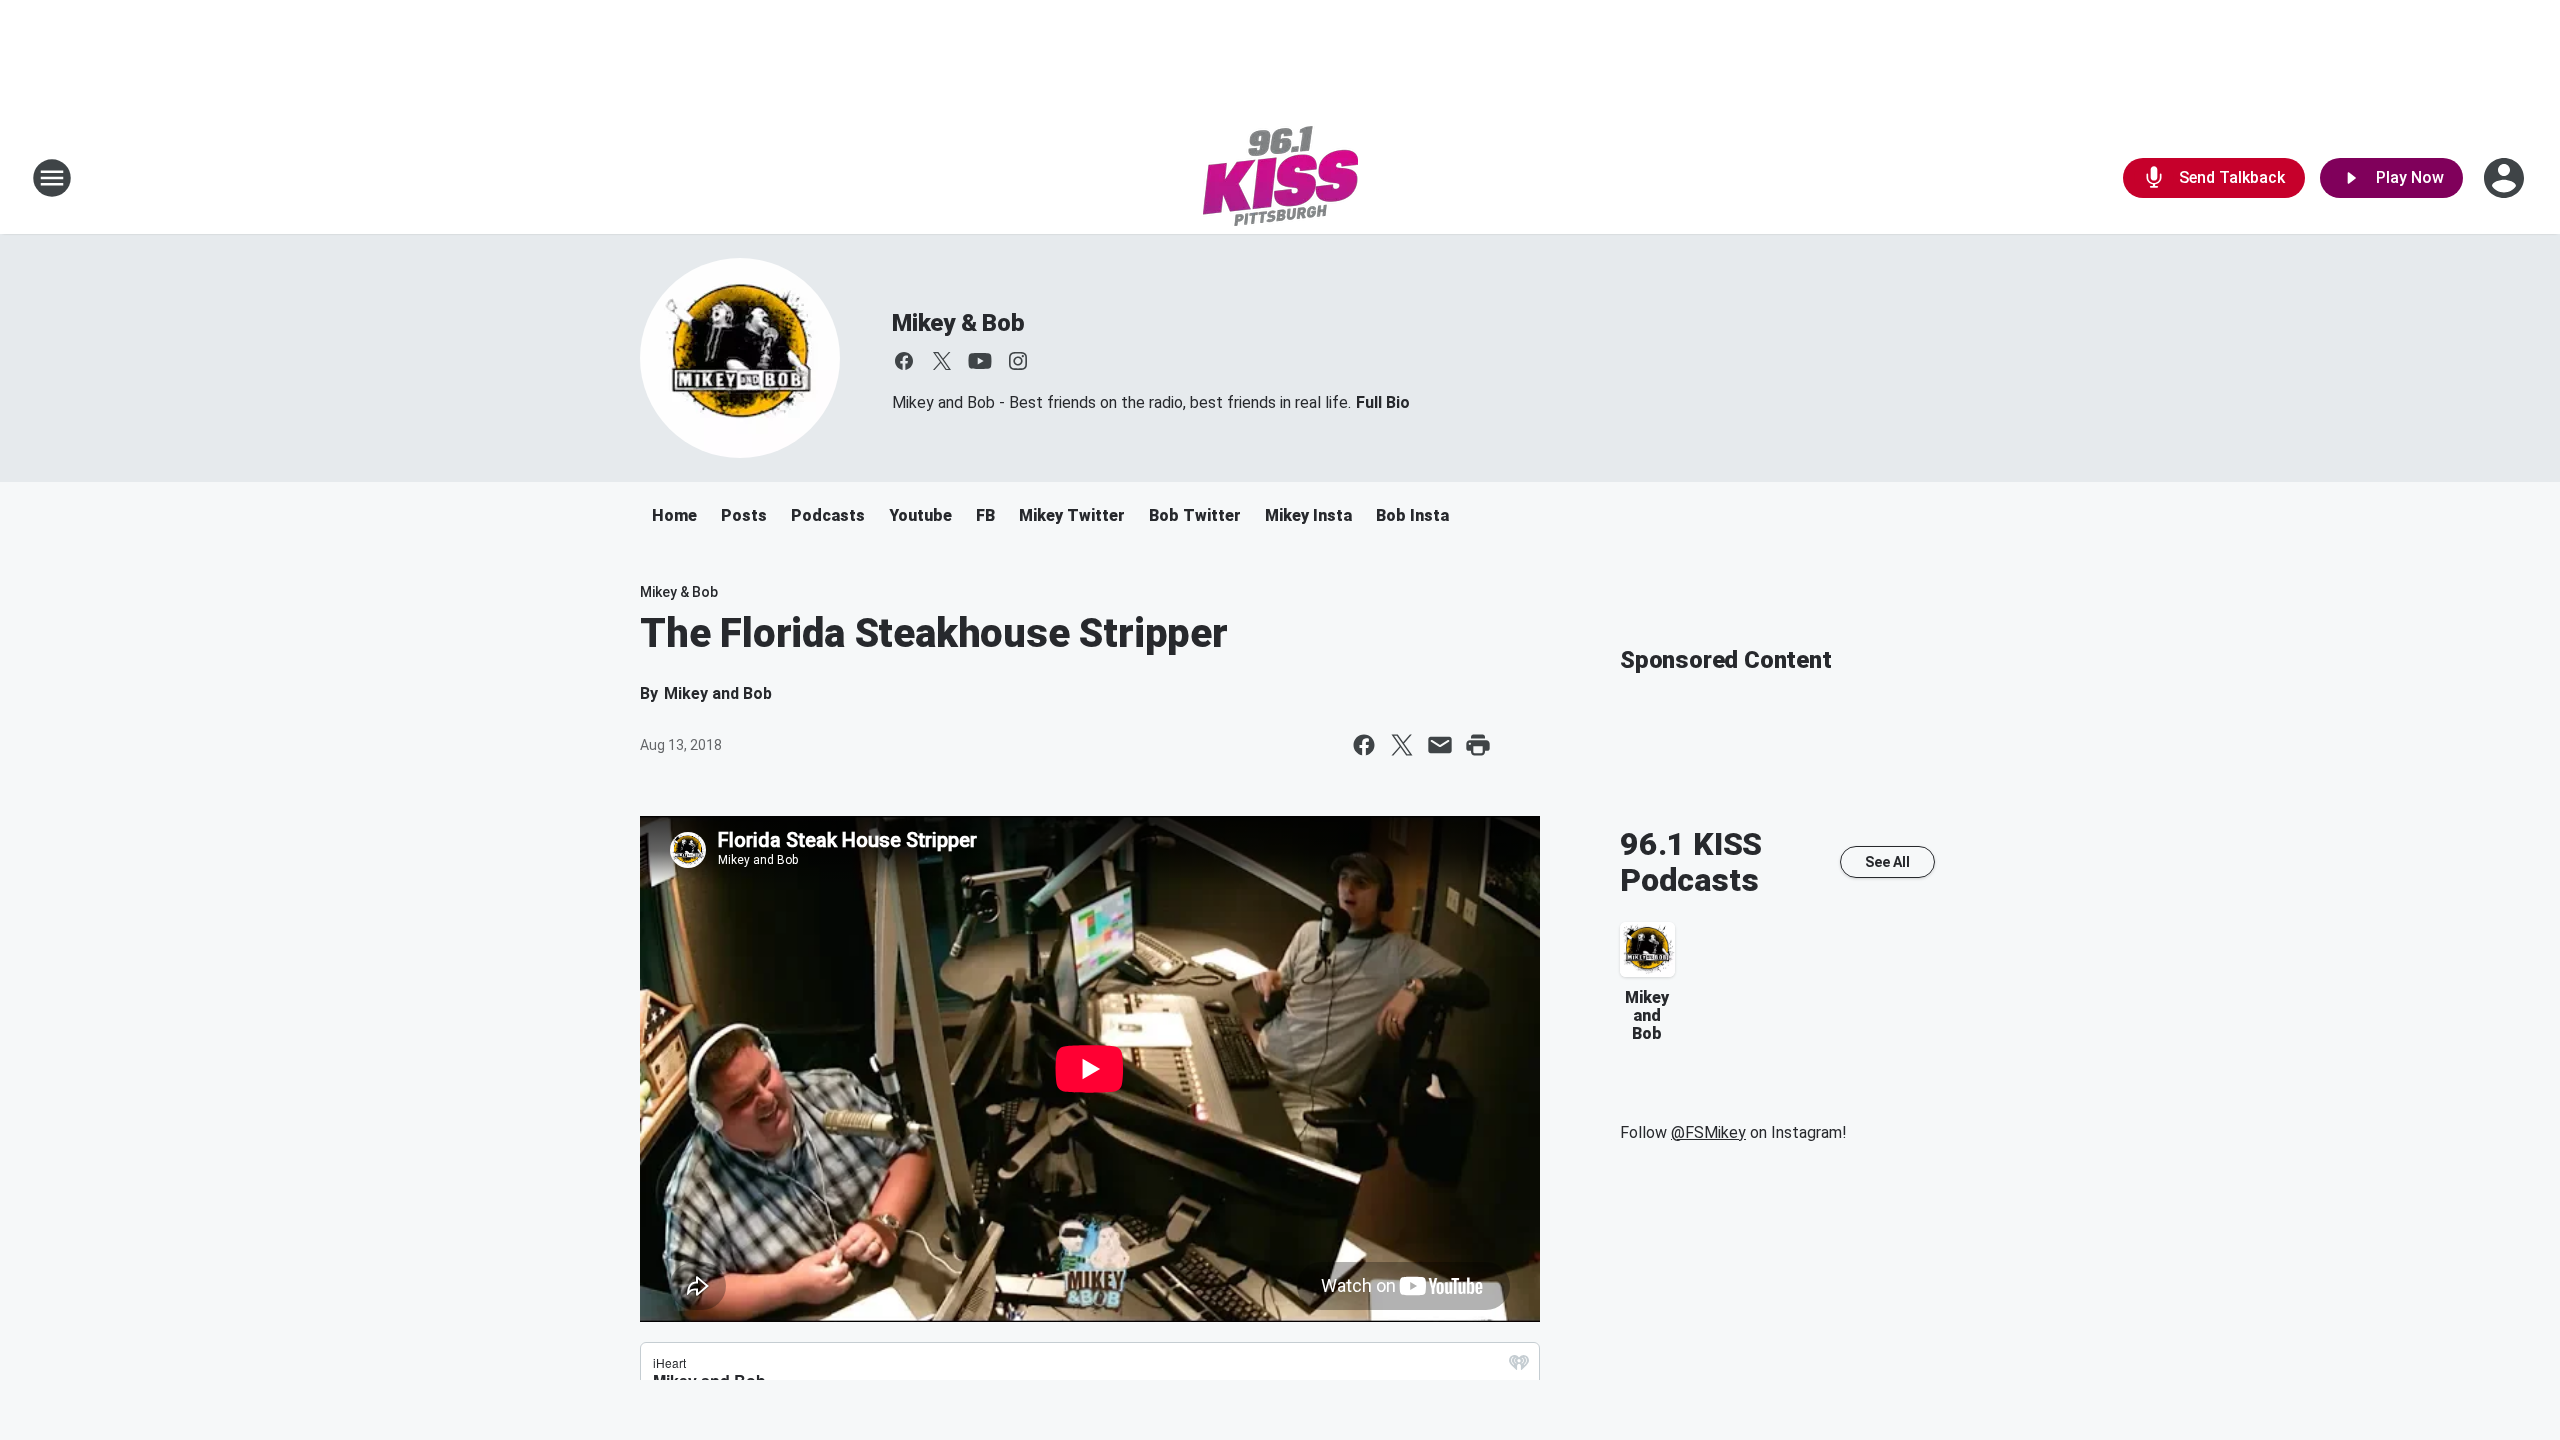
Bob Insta (1412, 515)
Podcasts (828, 515)
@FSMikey (1708, 1132)
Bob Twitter (1195, 515)
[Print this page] (1478, 745)
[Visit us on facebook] (904, 361)
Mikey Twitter (1072, 515)
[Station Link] (1280, 178)
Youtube (920, 515)
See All (1887, 862)
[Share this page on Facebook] (1364, 745)
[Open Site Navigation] (52, 178)
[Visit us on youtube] (980, 361)
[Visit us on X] (942, 361)
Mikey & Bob (958, 323)
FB (985, 515)
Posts (744, 515)
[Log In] (2506, 178)
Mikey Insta (1308, 515)
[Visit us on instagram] (1018, 361)
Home (674, 515)
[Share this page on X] (1402, 745)
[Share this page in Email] (1440, 745)
